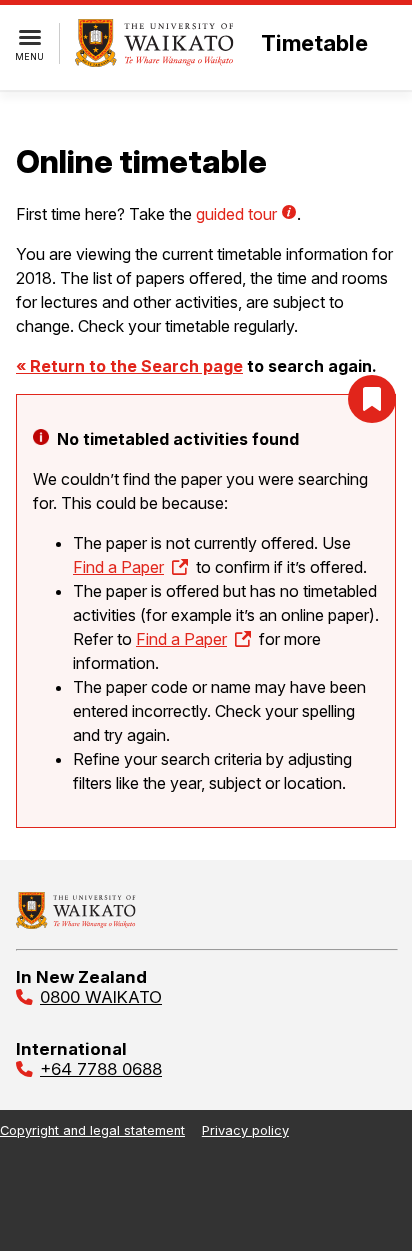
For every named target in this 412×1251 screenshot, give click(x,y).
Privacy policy (245, 1130)
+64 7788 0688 (101, 1069)
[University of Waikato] (76, 923)
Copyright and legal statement (92, 1130)
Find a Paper (118, 567)
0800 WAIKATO (101, 997)
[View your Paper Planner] (372, 399)
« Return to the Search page (129, 366)
